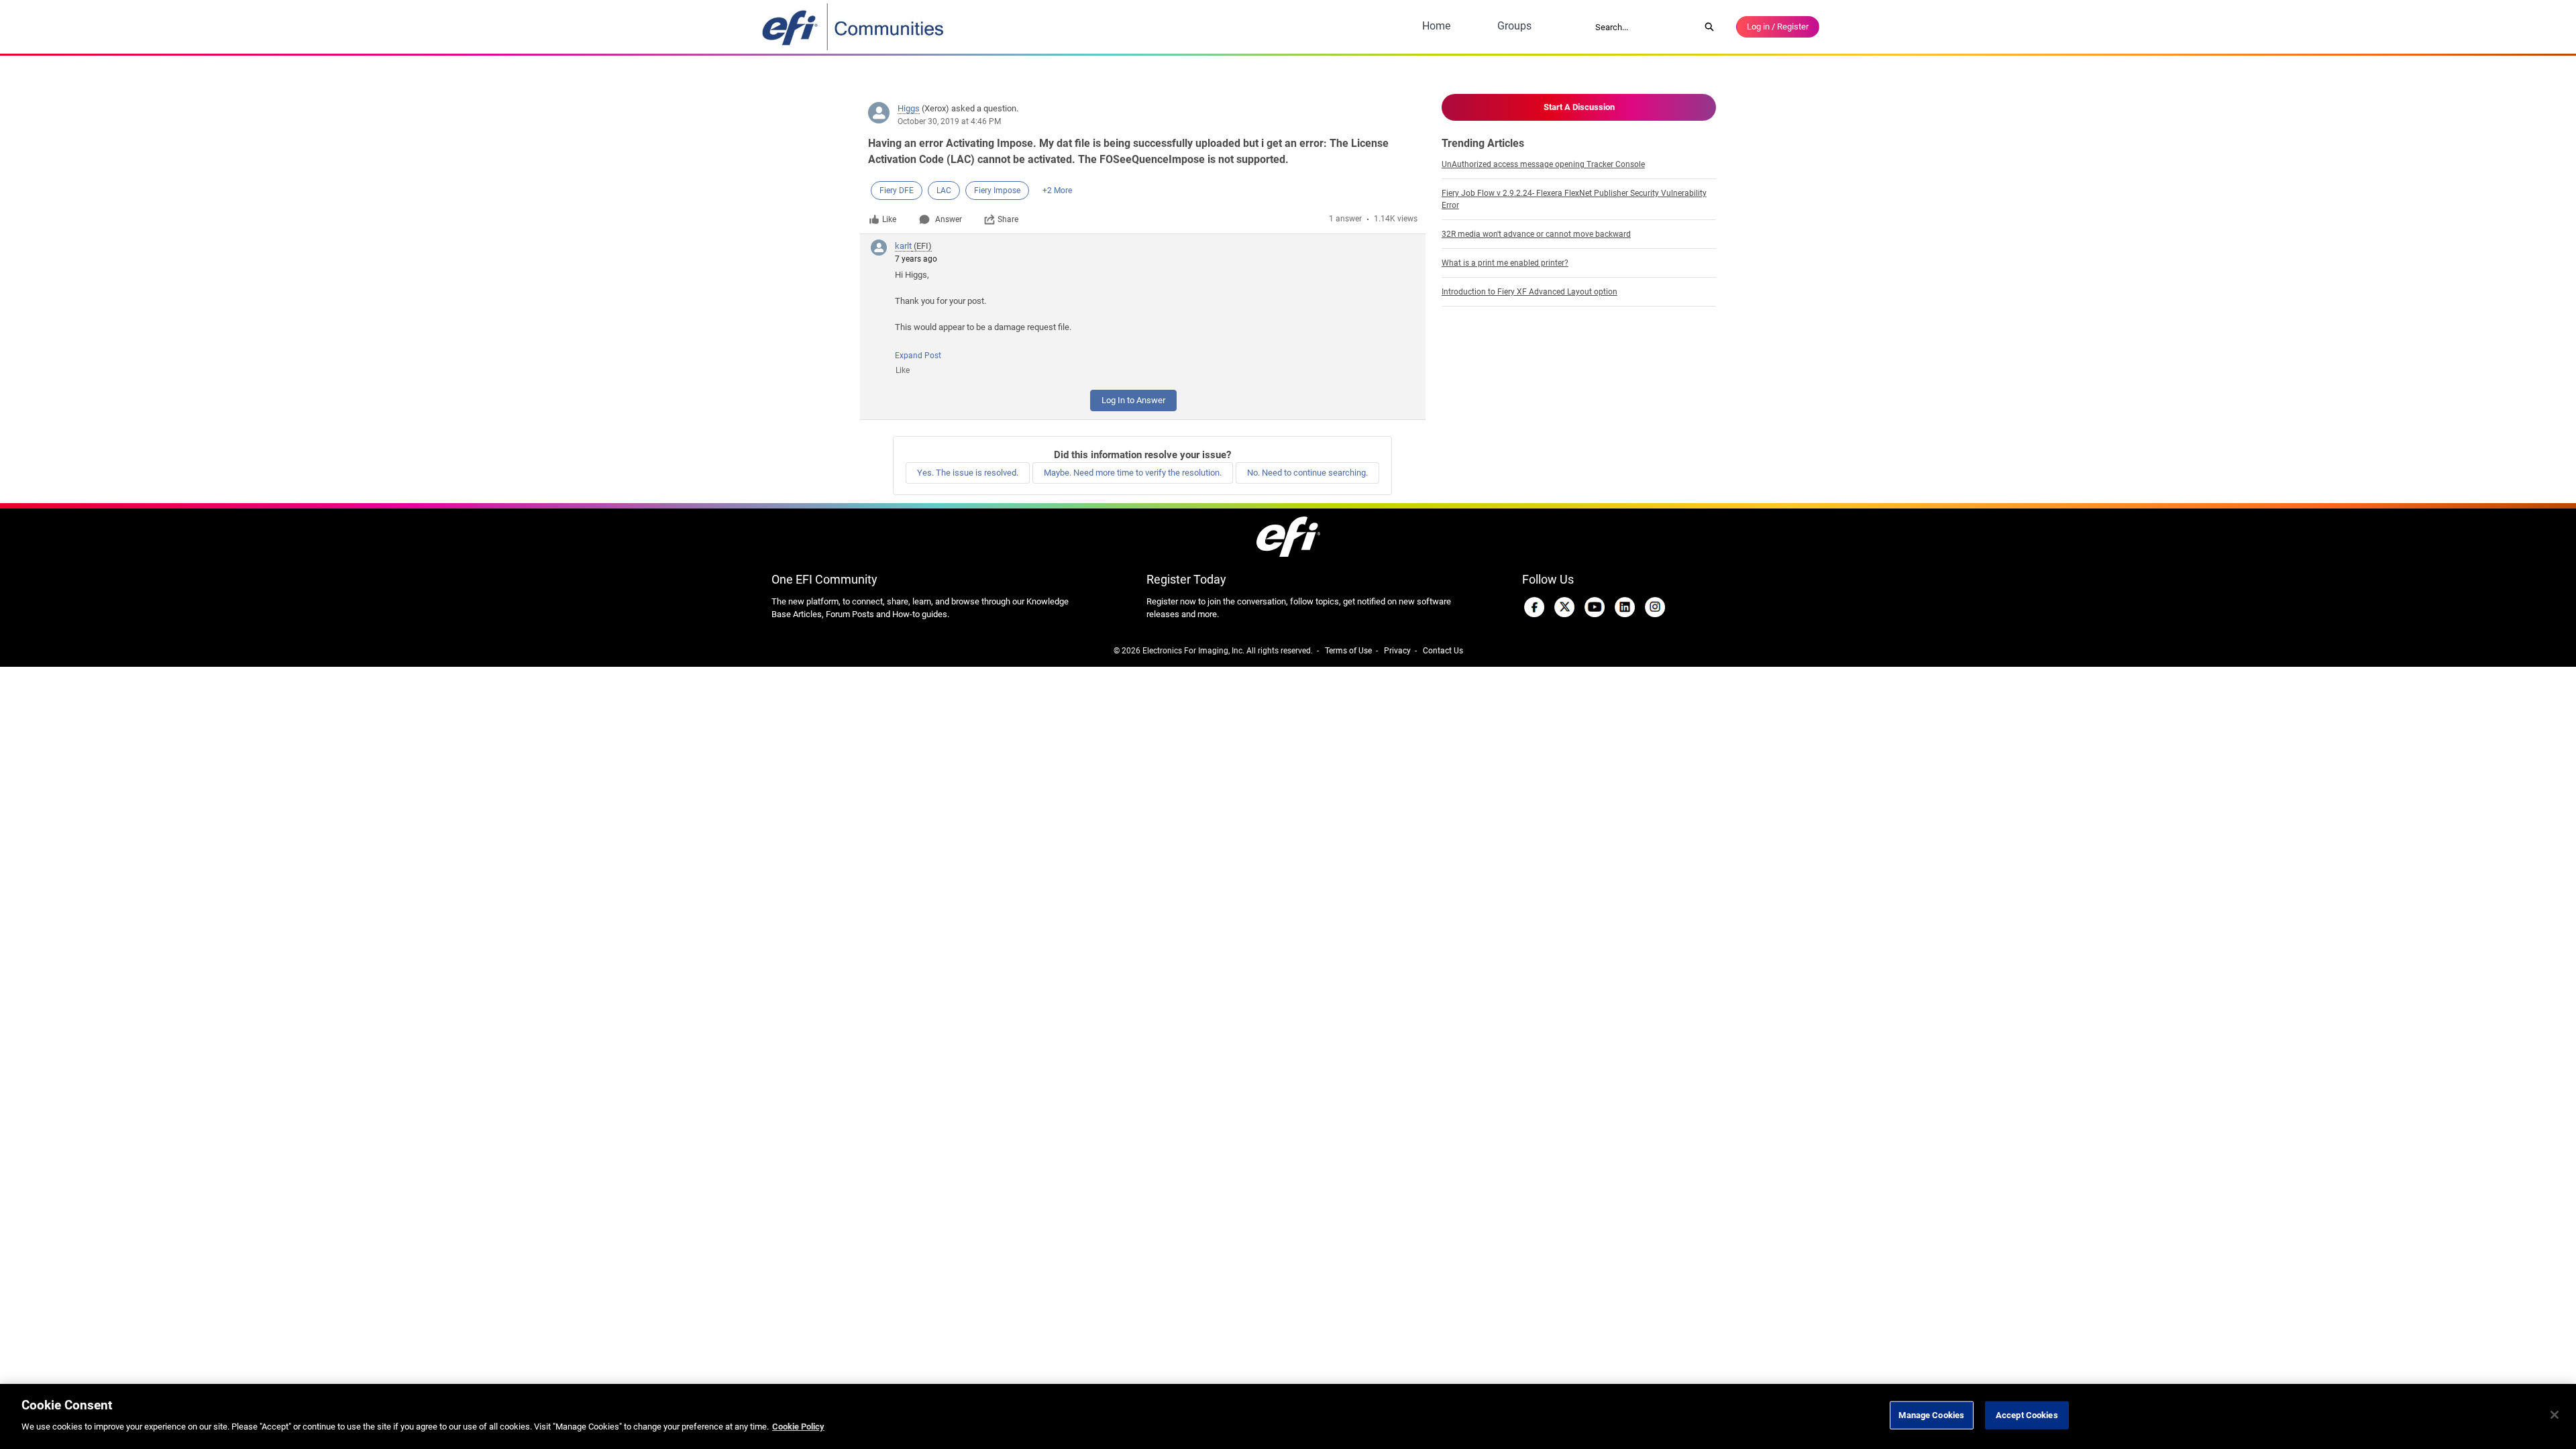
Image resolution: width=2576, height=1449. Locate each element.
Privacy (1397, 651)
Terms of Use (1348, 651)
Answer (949, 219)
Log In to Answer (1133, 400)
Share (1008, 219)
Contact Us (1443, 651)
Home (1436, 26)
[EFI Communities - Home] (854, 27)
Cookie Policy (798, 1427)
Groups (1514, 26)
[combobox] (1643, 27)
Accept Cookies (2027, 1415)
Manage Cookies (1931, 1415)
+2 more (1057, 191)
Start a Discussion (1579, 107)
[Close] (2555, 1415)
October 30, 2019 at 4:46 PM (949, 121)
